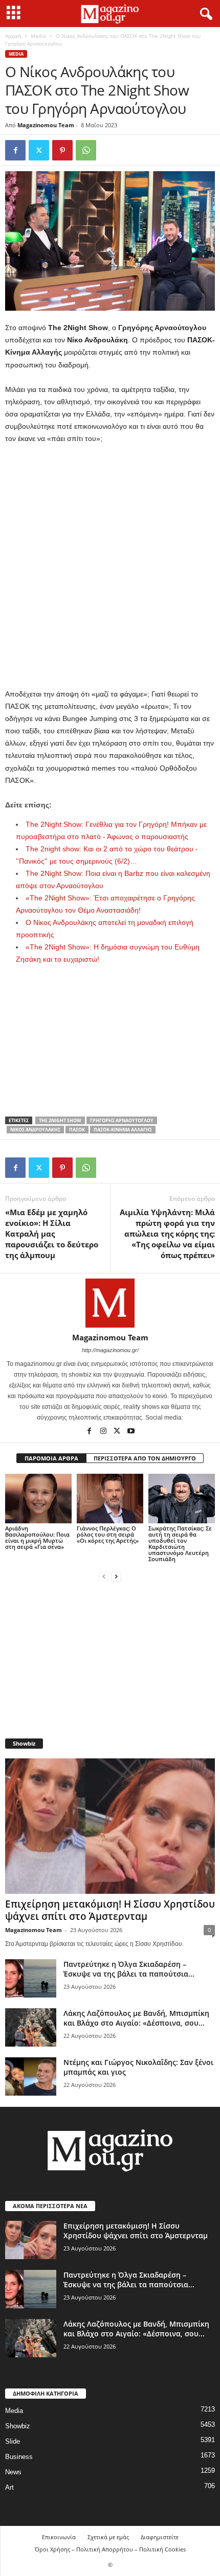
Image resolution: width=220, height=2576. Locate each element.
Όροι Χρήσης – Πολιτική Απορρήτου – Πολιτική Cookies (110, 2549)
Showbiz (18, 2426)
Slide (13, 2441)
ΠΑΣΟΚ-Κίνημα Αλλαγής (123, 1130)
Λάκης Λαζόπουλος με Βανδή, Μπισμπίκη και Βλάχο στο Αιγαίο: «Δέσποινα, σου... (136, 2018)
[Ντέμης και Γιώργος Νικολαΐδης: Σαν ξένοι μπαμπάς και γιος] (31, 2076)
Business (19, 2457)
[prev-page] (104, 1576)
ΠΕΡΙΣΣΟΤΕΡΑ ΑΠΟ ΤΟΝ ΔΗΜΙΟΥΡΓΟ (145, 1458)
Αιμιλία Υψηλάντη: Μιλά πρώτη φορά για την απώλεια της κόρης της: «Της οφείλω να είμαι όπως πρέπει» (167, 1234)
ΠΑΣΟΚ (77, 1130)
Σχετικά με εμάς (108, 2537)
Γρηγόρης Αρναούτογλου (122, 1120)
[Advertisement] (110, 567)
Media (38, 36)
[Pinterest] (62, 150)
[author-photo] (110, 1303)
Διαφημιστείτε (160, 2537)
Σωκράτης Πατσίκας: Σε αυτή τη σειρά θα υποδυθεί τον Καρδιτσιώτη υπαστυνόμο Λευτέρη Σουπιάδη (180, 1544)
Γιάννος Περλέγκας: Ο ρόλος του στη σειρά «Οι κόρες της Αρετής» (108, 1534)
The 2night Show (60, 1120)
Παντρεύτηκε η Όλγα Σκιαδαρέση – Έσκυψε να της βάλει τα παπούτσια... (129, 1969)
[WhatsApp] (86, 150)
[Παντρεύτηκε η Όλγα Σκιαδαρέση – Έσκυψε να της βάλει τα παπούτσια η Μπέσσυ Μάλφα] (31, 1978)
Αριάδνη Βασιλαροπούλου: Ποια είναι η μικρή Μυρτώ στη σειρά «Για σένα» (37, 1537)
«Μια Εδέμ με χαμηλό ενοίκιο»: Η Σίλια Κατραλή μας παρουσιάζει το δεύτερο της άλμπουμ (52, 1234)
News (13, 2472)
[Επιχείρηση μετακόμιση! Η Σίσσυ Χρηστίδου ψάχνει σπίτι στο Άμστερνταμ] (110, 1826)
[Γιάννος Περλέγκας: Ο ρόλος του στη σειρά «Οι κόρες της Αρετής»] (110, 1499)
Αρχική (13, 36)
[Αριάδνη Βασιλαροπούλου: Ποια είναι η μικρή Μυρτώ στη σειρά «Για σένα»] (38, 1499)
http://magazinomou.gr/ (110, 1350)
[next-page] (116, 1576)
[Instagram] (104, 1432)
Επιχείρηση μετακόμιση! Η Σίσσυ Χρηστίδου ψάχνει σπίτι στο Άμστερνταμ (110, 1910)
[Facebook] (15, 150)
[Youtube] (131, 1432)
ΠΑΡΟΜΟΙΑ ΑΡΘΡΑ (51, 1458)
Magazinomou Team (46, 125)
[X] (39, 150)
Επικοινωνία (59, 2537)
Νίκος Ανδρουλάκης (35, 1130)
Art (9, 2487)
